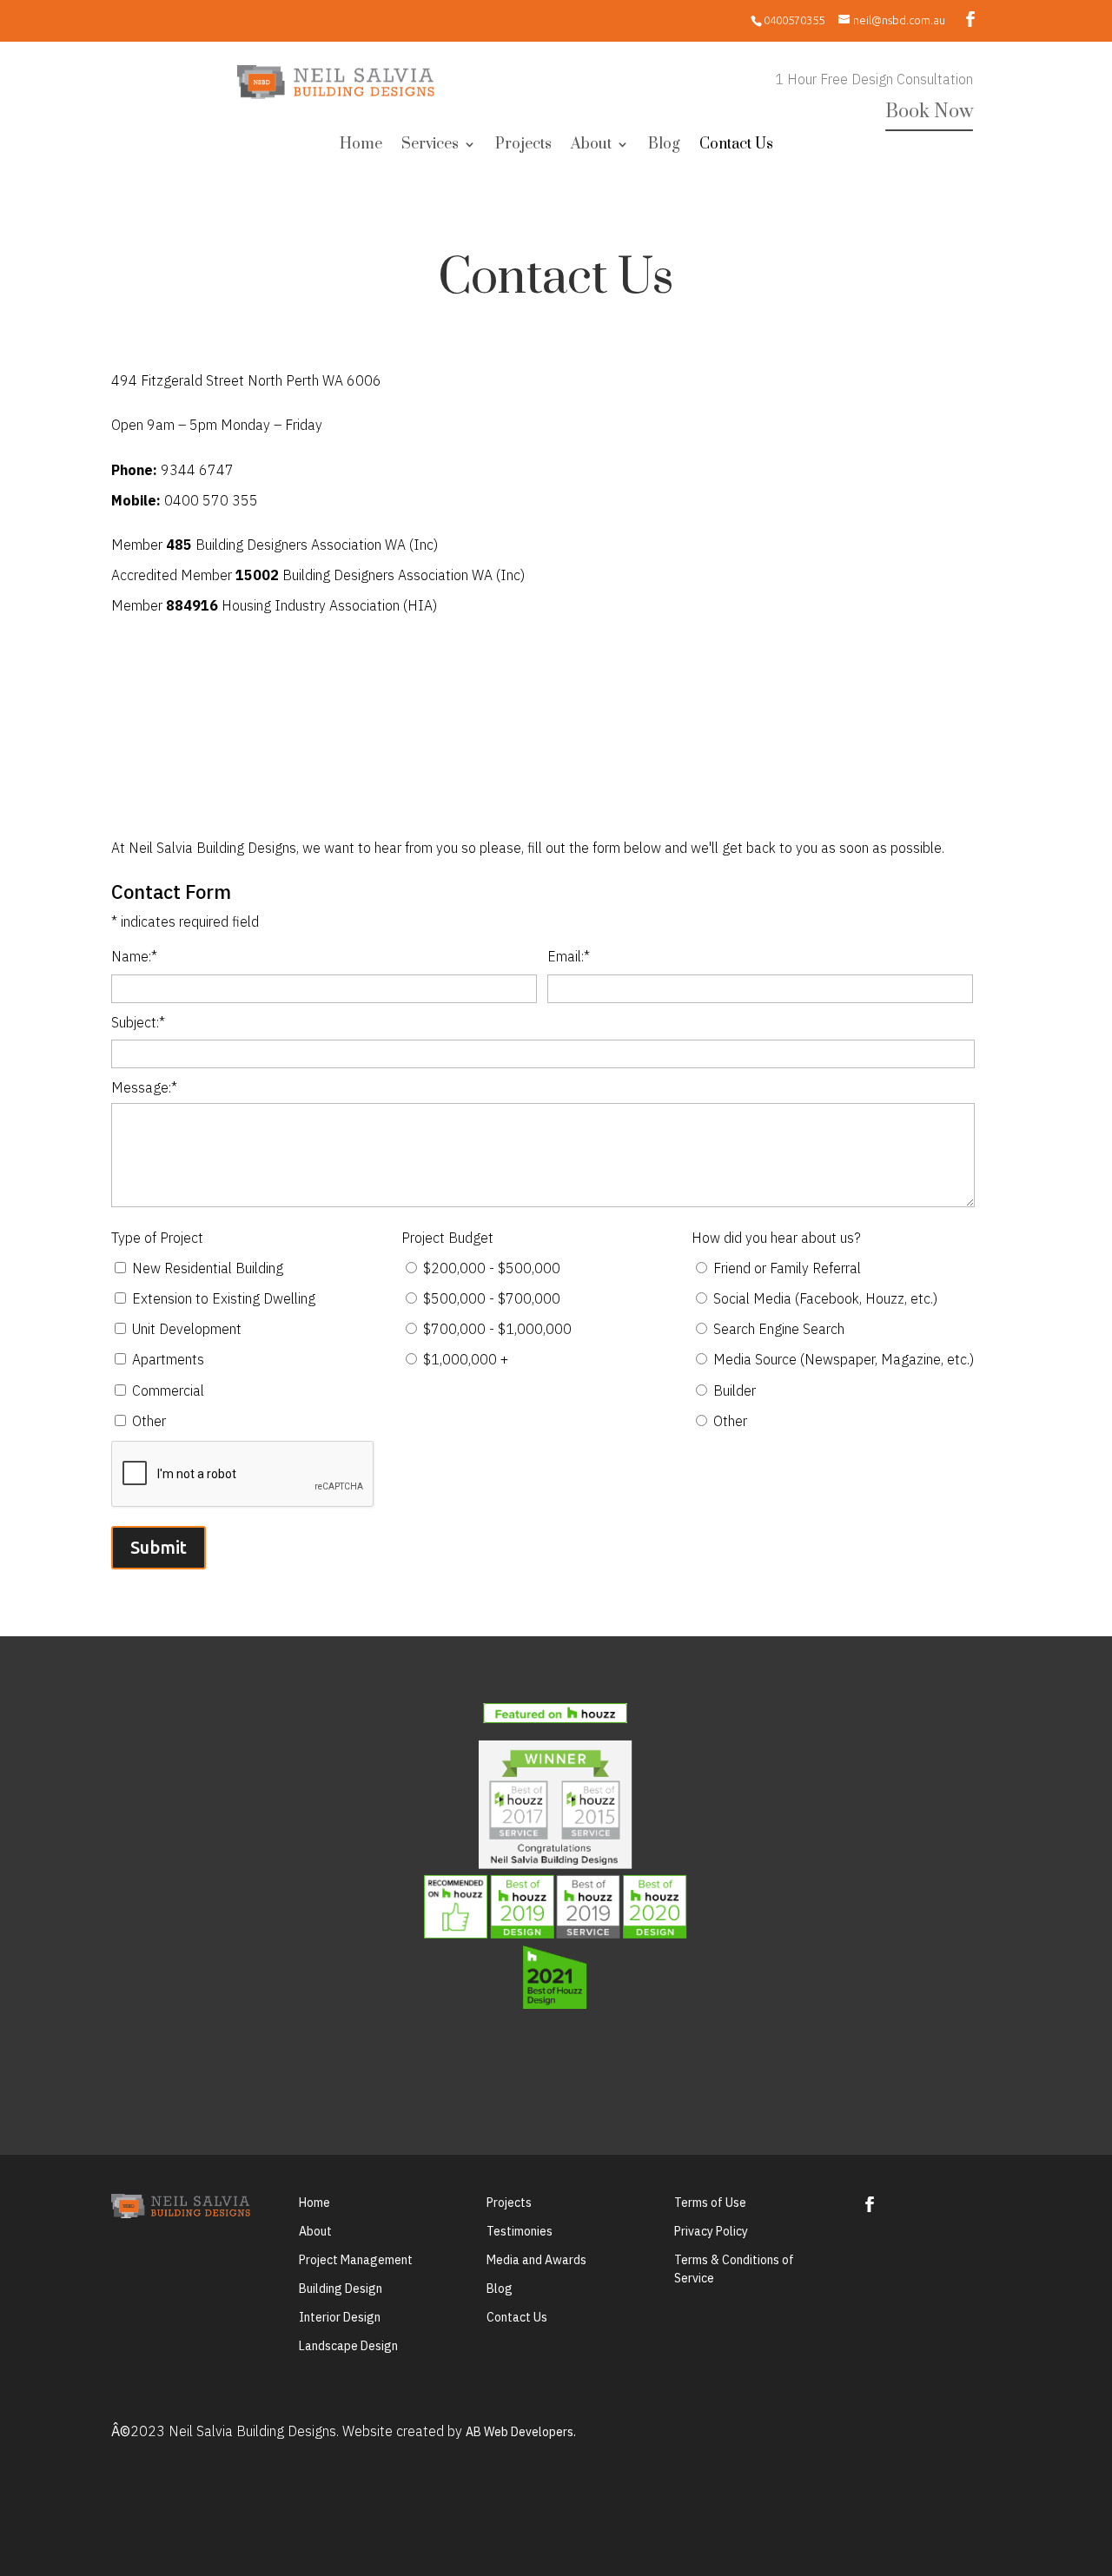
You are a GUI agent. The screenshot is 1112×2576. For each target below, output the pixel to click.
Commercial (168, 1390)
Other (149, 1421)
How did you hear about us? (776, 1238)
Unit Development (187, 1329)
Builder (735, 1390)
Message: (144, 1087)
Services (430, 146)
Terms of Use (710, 2203)
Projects (523, 146)
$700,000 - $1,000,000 (497, 1329)
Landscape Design (348, 2346)
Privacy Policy (711, 2231)
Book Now (929, 112)
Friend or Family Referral (787, 1268)
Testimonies (520, 2231)
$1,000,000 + (466, 1359)
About (591, 146)
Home (361, 146)
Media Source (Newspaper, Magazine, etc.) (844, 1359)
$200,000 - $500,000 (492, 1268)
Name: (134, 956)
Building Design (341, 2289)
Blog (664, 146)
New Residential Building (208, 1268)
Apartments (168, 1359)
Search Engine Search (779, 1329)
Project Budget (447, 1238)
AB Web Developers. (521, 2432)
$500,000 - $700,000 (492, 1298)
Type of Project (157, 1238)
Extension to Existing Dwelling (224, 1298)
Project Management (356, 2260)
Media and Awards (536, 2260)
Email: (569, 956)
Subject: (138, 1022)
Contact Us (736, 146)
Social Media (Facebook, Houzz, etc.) (825, 1298)
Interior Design (340, 2317)
